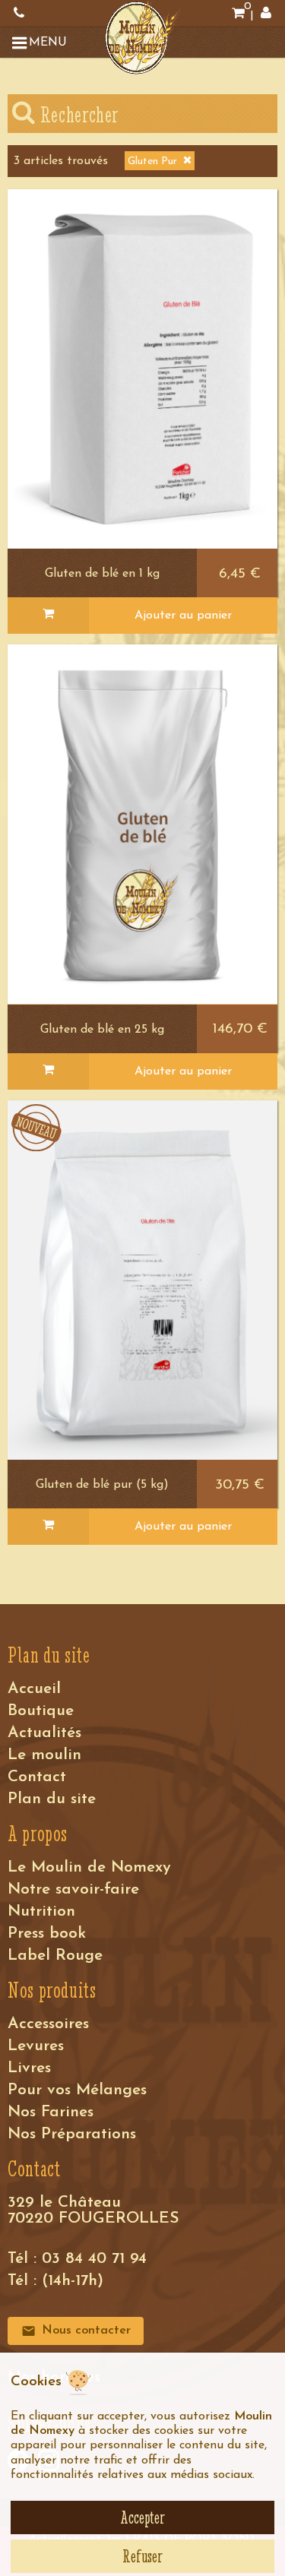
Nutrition (41, 1911)
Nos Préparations (72, 2134)
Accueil (34, 1689)
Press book (47, 1934)
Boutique (41, 1711)
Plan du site (52, 1799)
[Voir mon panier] (238, 14)
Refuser (142, 2556)
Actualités (44, 1733)
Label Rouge (55, 1956)
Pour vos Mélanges (77, 2090)
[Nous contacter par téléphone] (19, 14)
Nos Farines (51, 2112)
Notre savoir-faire (73, 1889)
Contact (37, 1777)
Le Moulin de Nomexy (89, 1867)
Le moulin (44, 1755)
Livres (29, 2068)
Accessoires (48, 2024)
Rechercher (77, 114)
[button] (41, 43)
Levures (36, 2046)
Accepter (142, 2517)
